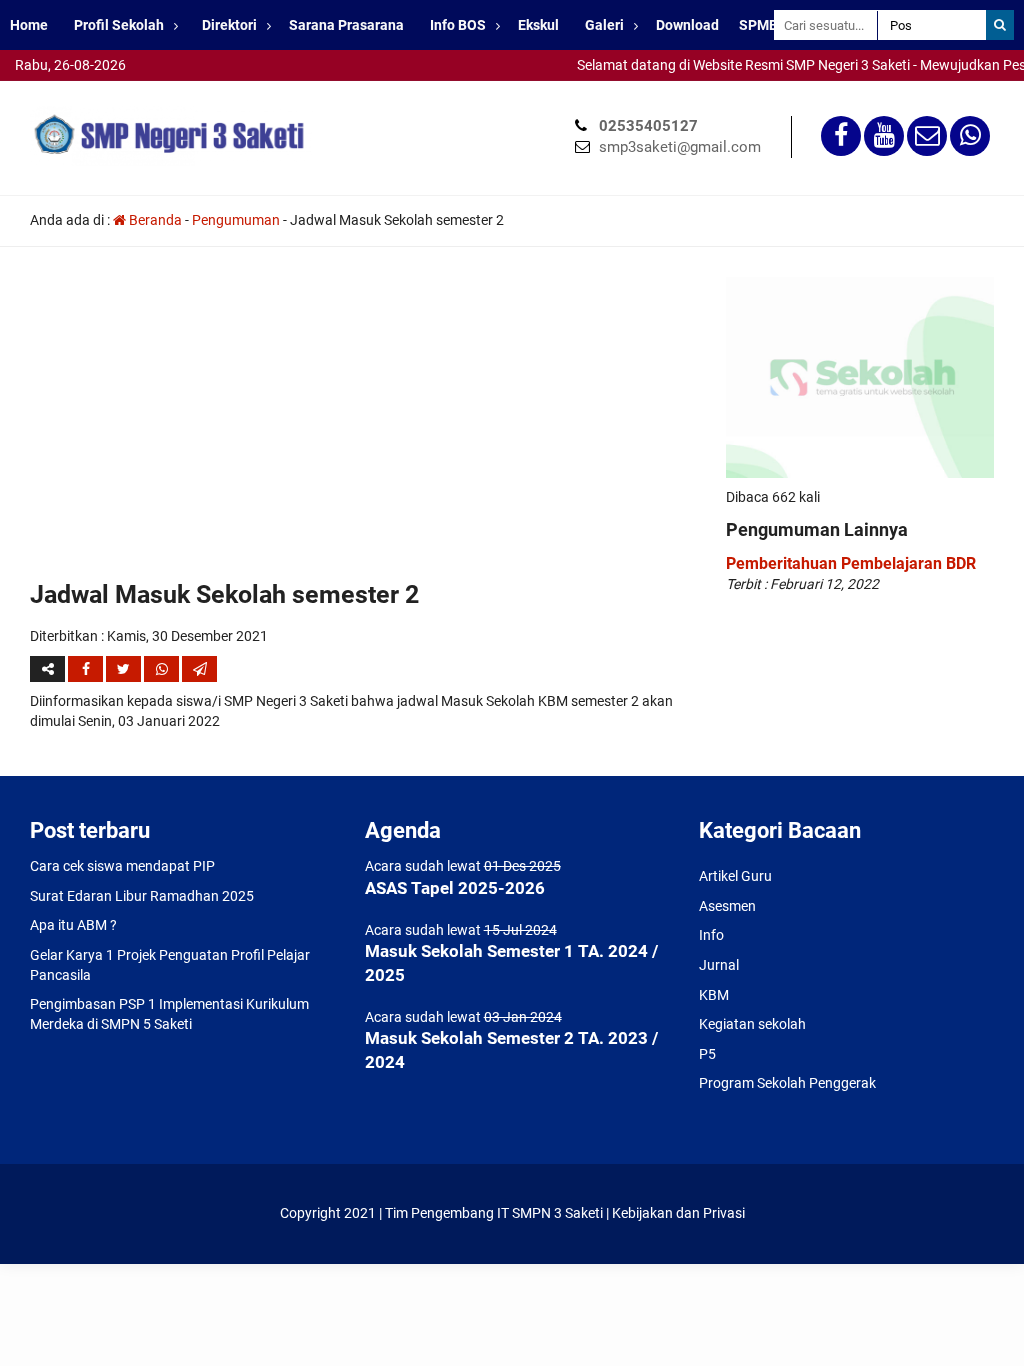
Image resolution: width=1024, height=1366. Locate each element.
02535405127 (648, 126)
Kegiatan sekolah (752, 1024)
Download (687, 25)
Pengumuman (236, 220)
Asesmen (727, 906)
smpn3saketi (40, 90)
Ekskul (538, 25)
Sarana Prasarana (346, 25)
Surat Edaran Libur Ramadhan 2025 (142, 896)
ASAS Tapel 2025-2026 (455, 888)
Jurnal (719, 965)
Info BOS (458, 25)
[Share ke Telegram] (199, 669)
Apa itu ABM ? (73, 925)
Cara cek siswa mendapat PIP (122, 866)
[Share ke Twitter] (125, 669)
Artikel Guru (735, 876)
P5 (707, 1054)
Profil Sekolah (119, 25)
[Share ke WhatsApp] (163, 669)
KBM (714, 995)
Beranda (154, 220)
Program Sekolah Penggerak (787, 1083)
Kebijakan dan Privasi (678, 1213)
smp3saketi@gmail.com (680, 147)
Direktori (229, 25)
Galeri (604, 25)
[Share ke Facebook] (87, 669)
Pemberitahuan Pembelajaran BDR (851, 563)
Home (29, 25)
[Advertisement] (363, 427)
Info (711, 935)
